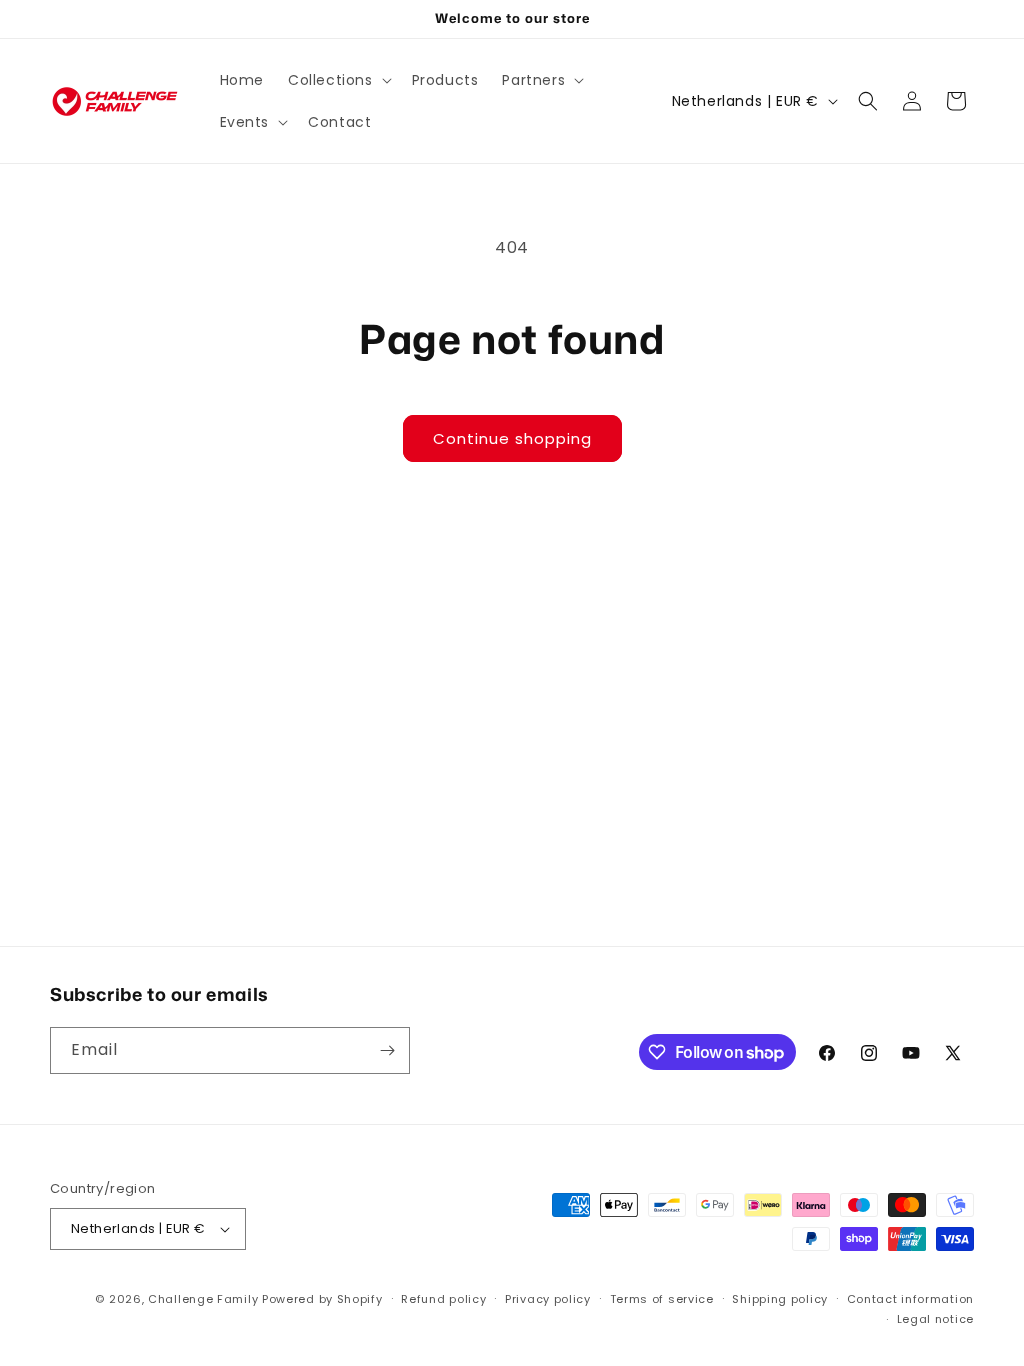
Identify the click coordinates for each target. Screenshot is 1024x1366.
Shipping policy (780, 1299)
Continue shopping (512, 438)
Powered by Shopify (322, 1299)
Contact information (910, 1299)
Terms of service (662, 1299)
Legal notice (935, 1319)
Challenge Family (203, 1299)
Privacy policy (548, 1299)
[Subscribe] (387, 1050)
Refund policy (443, 1299)
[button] (338, 80)
